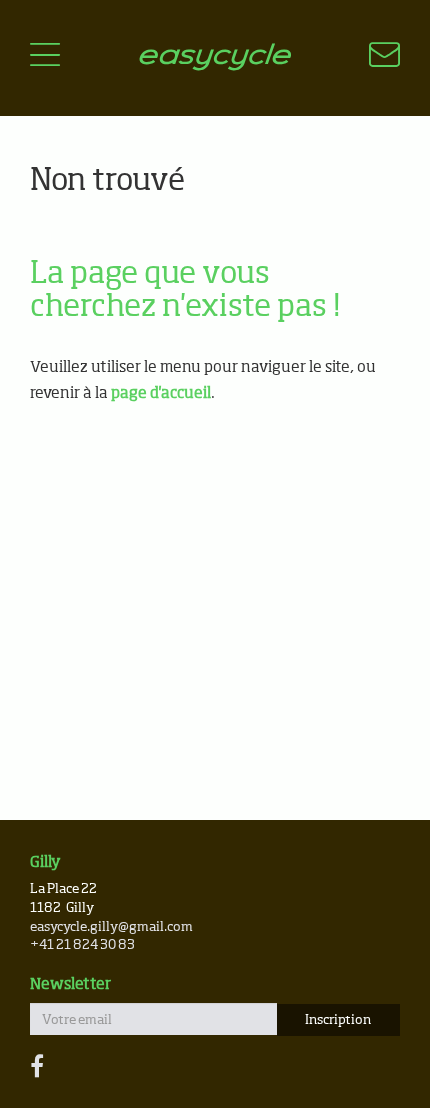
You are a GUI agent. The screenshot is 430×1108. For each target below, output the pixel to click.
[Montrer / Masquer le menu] (45, 58)
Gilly (45, 862)
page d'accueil (161, 393)
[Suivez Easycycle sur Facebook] (37, 1068)
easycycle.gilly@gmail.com (111, 927)
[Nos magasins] (372, 58)
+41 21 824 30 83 (82, 945)
